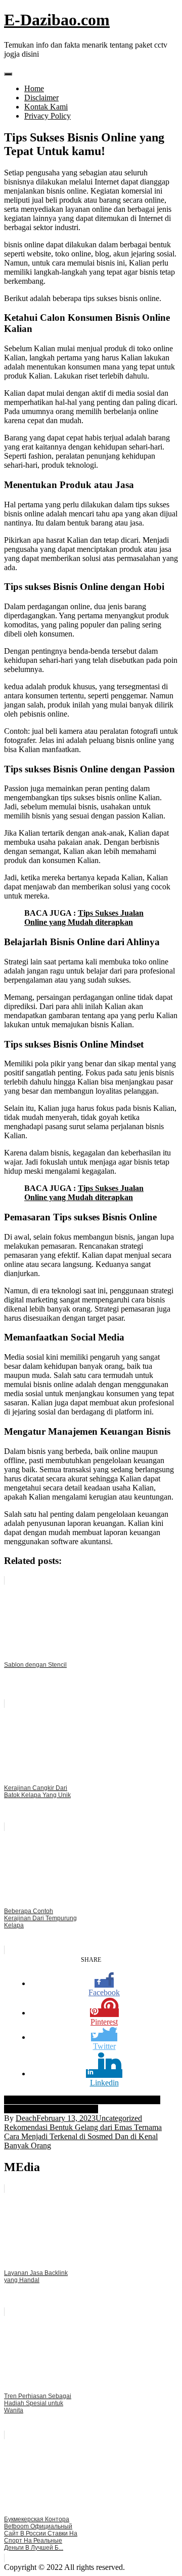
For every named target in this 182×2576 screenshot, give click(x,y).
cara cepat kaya (29, 2100)
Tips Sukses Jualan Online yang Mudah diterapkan (84, 918)
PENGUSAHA (94, 2100)
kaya (61, 2100)
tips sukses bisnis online (60, 2109)
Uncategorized (119, 2118)
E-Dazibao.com (57, 20)
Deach (26, 2118)
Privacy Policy (48, 116)
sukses (129, 2100)
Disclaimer (41, 98)
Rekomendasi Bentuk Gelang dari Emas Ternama (83, 2127)
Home (34, 88)
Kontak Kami (46, 107)
